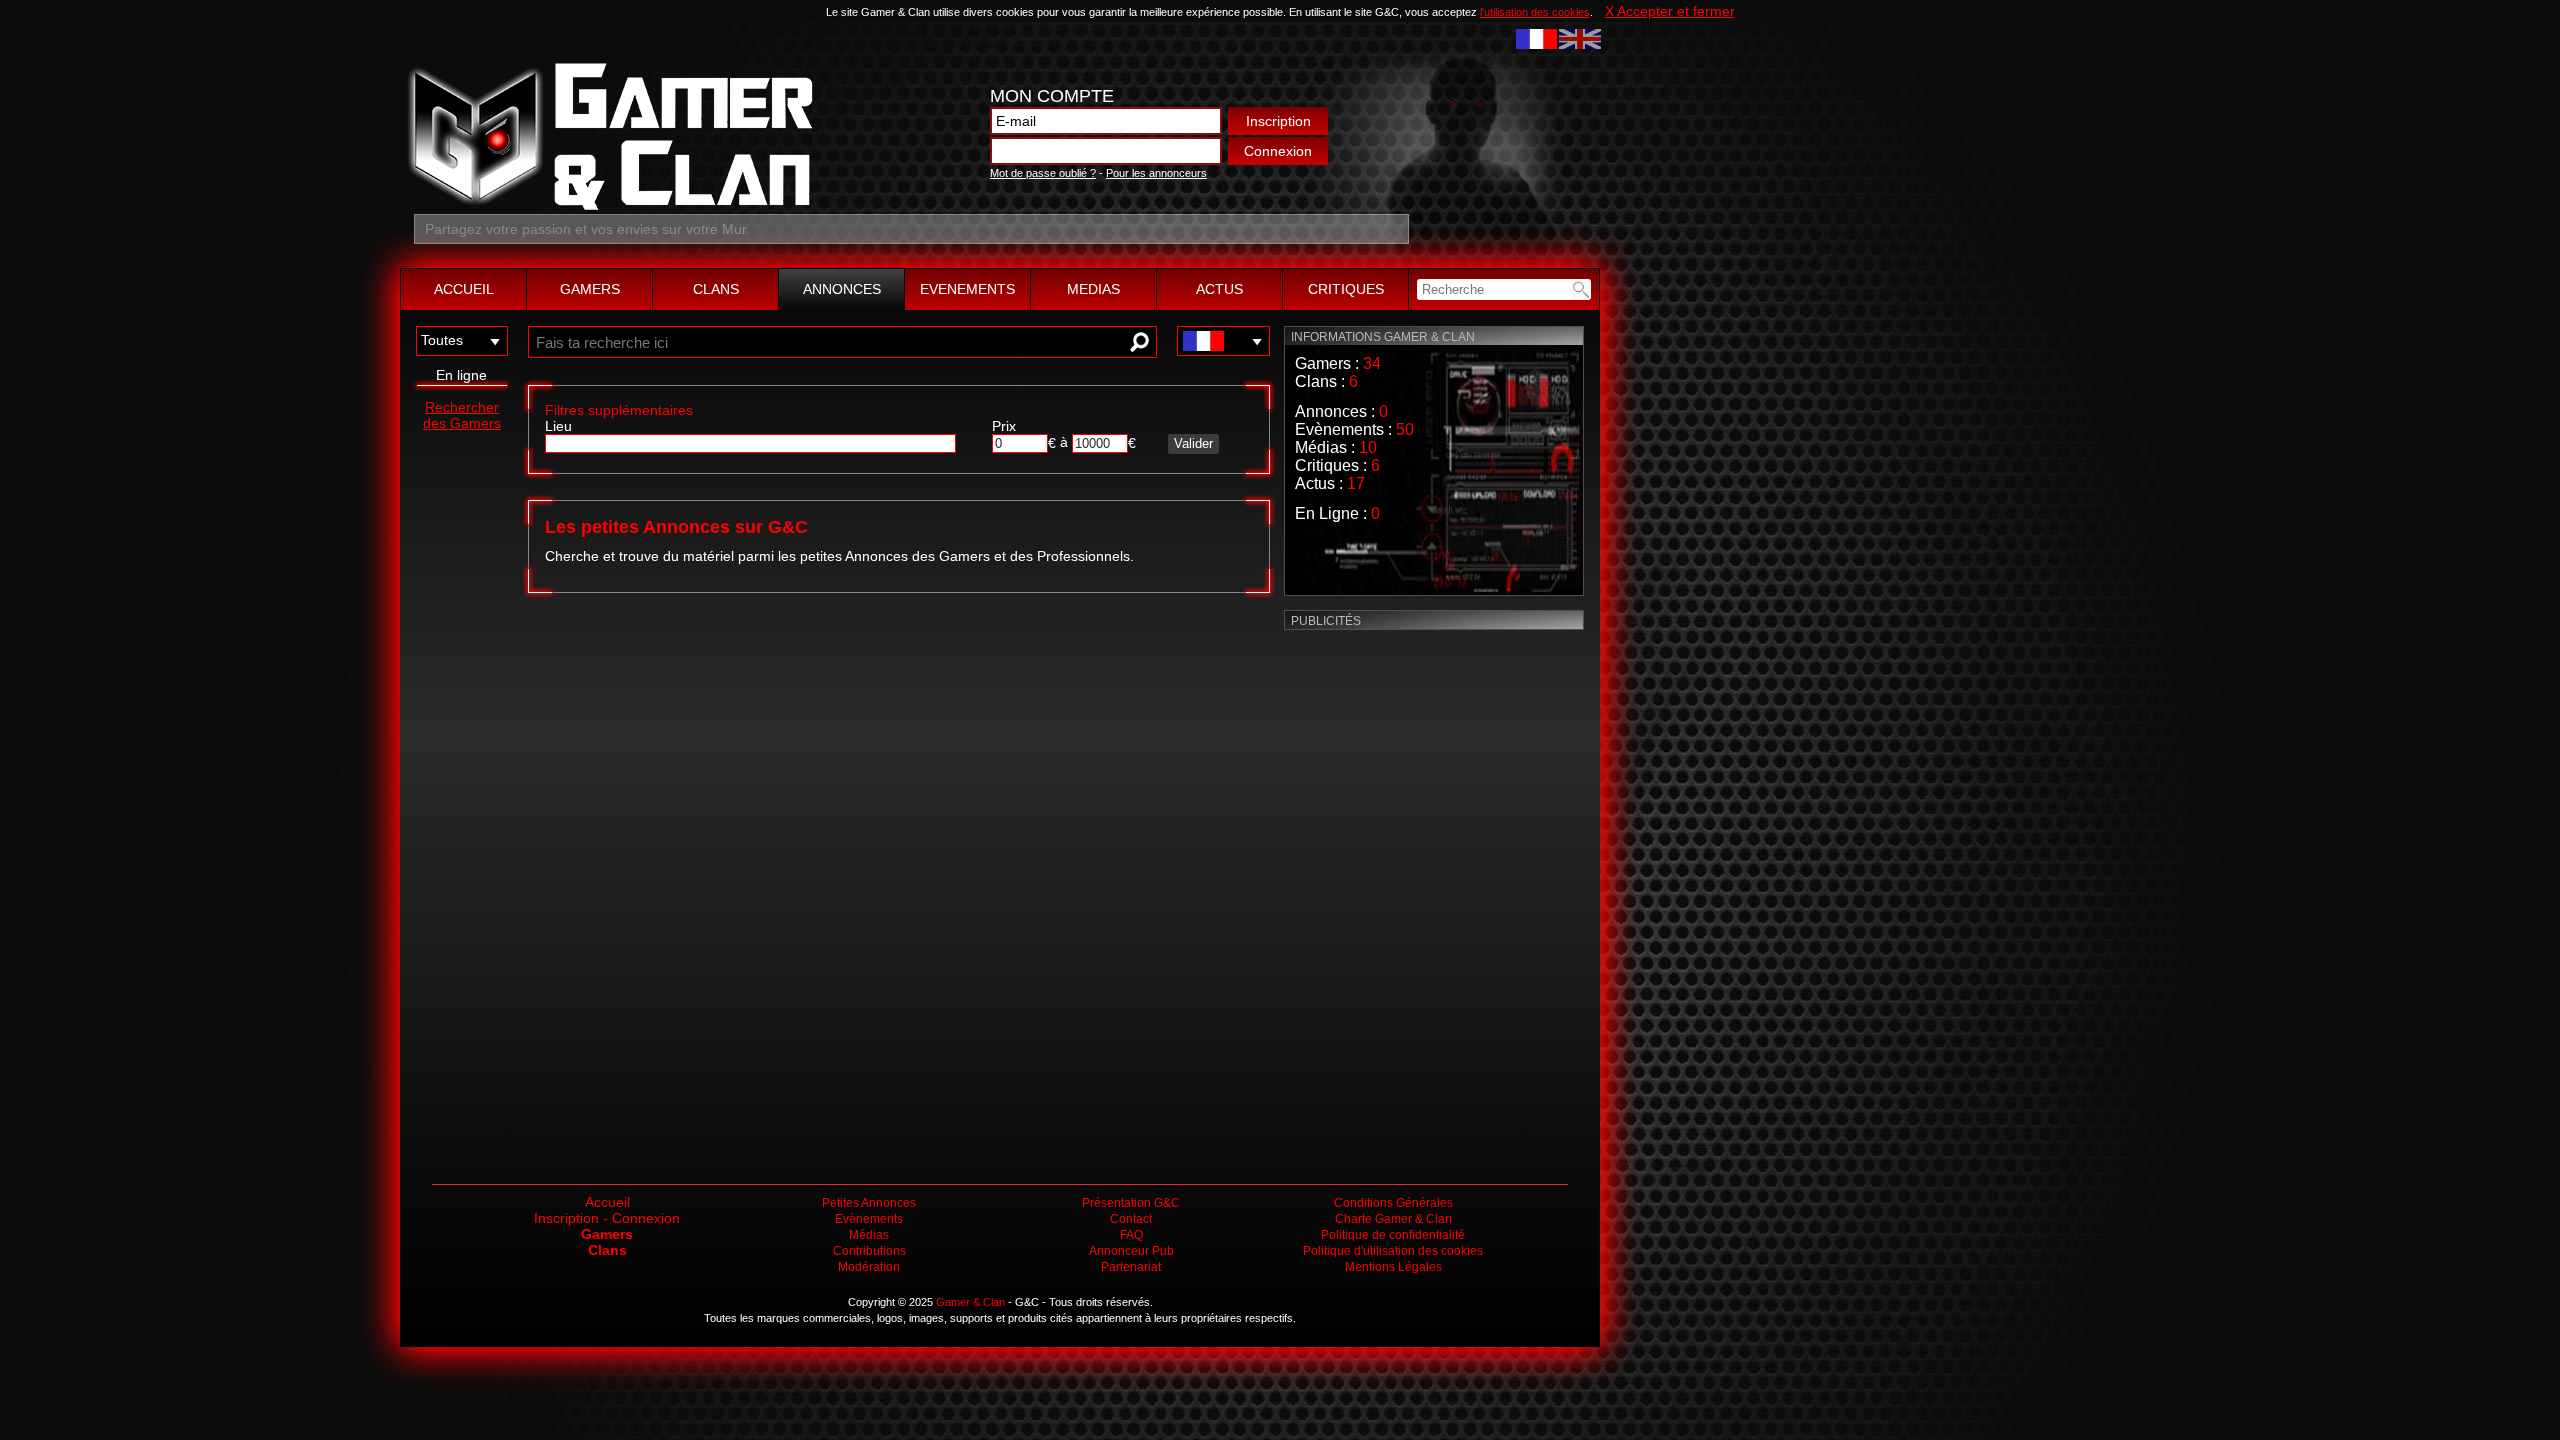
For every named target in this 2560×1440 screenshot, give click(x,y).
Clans (607, 1250)
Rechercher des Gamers (462, 415)
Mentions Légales (1393, 1267)
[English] (1579, 37)
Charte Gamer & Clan (1393, 1219)
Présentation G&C (1131, 1203)
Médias (869, 1235)
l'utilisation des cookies (1535, 12)
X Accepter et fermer (1670, 11)
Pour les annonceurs (1156, 173)
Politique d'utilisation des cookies (1393, 1251)
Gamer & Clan (970, 1302)
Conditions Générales (1393, 1203)
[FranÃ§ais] (1536, 37)
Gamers (607, 1234)
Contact (1131, 1219)
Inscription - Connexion (607, 1218)
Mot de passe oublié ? (1043, 173)
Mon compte (1052, 96)
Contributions (869, 1251)
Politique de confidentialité (1393, 1235)
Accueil (607, 1202)
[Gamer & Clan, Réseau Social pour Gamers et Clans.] (608, 206)
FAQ (1131, 1235)
